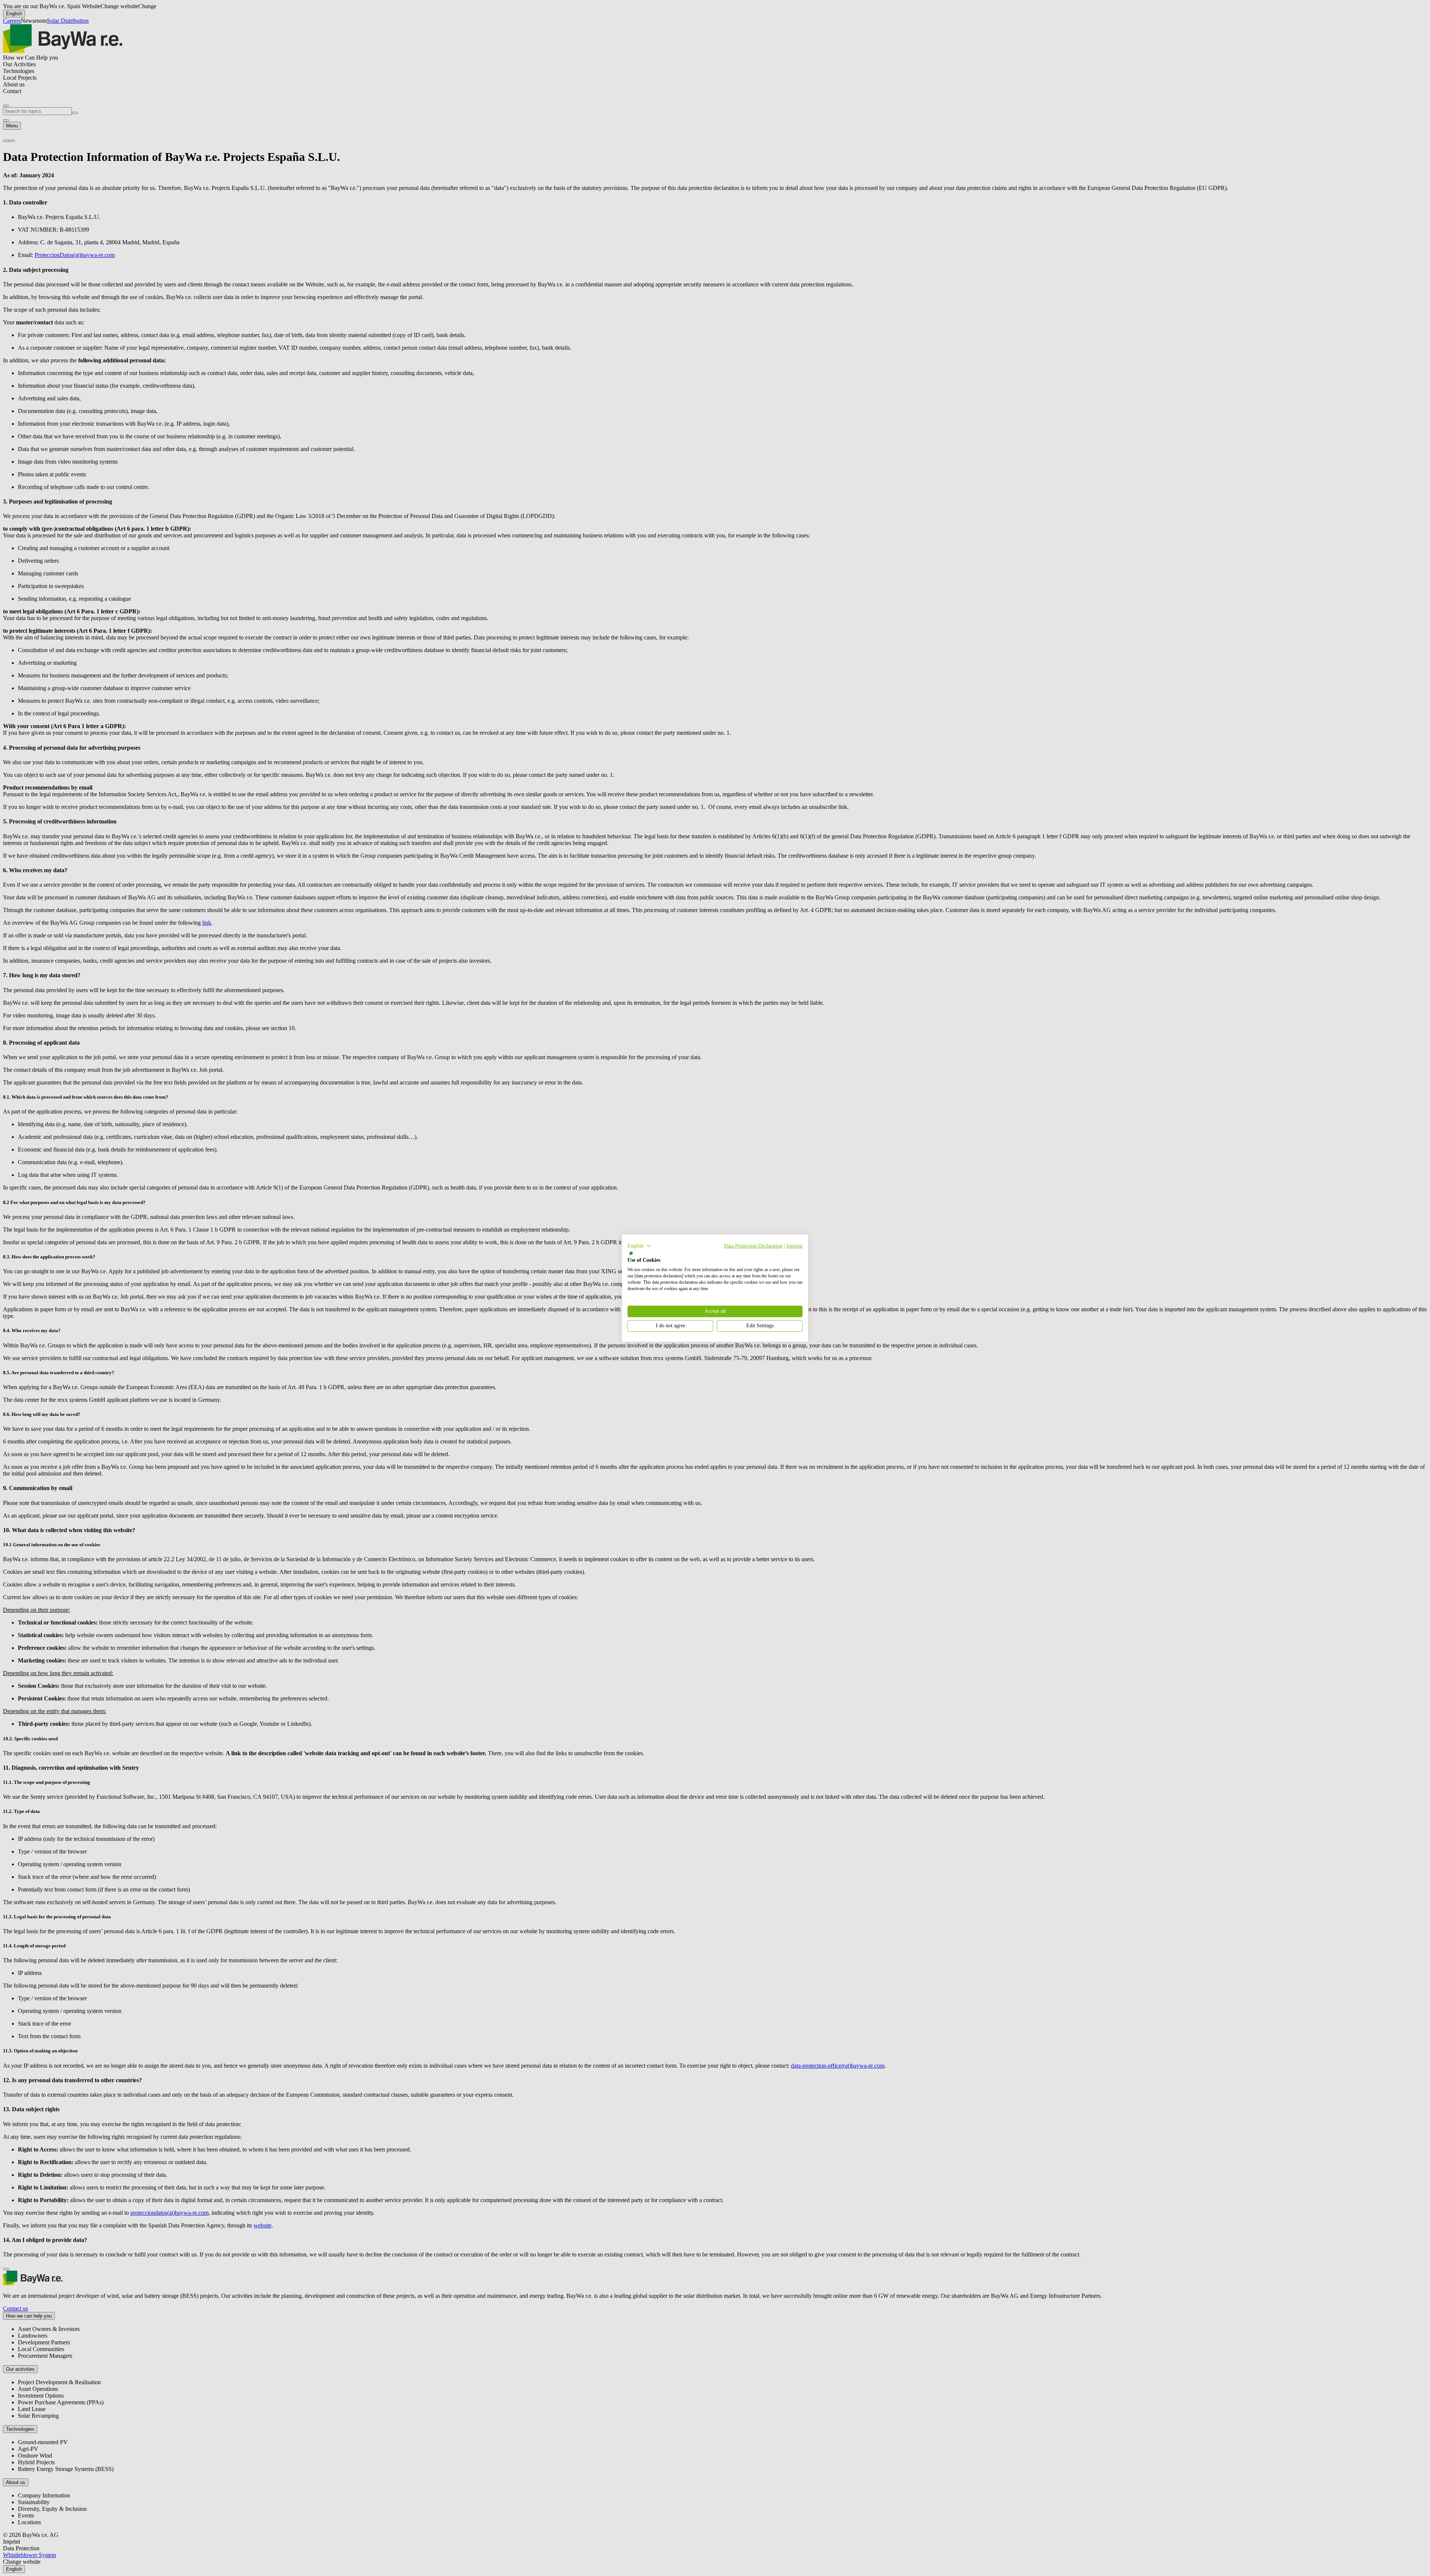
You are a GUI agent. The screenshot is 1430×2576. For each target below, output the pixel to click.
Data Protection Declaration (753, 1246)
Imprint (795, 1246)
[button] (640, 1246)
